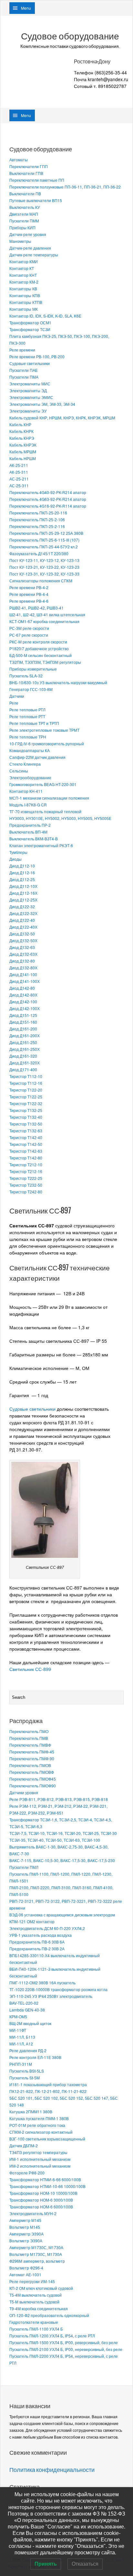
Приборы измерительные (33, 669)
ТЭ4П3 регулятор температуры (38, 2152)
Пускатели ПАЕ (24, 370)
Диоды (15, 859)
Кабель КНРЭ (22, 438)
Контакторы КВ (23, 289)
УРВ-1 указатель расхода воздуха (41, 1935)
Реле (14, 703)
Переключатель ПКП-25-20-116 (38, 513)
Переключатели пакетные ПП (37, 180)
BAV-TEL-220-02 (24, 2003)
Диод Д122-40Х (23, 927)
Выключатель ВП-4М (28, 832)
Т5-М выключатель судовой (34, 2302)
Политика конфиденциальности (52, 2470)
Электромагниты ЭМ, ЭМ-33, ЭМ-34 (42, 404)
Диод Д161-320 (23, 1056)
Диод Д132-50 (22, 934)
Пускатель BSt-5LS (27, 2071)
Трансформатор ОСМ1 (30, 323)
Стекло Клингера (25, 764)
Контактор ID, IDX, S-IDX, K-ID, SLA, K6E (45, 316)
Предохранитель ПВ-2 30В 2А (37, 1949)
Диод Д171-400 (23, 1069)
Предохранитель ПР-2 (30, 825)
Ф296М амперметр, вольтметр (37, 2261)
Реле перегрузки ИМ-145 (32, 2281)
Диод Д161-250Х (25, 1049)
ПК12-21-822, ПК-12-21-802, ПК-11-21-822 (48, 2091)
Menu (26, 8)
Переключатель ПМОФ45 (33, 1779)
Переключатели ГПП (29, 166)
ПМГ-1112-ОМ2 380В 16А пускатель (42, 1983)
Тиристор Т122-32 (26, 1103)
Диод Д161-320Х (25, 1063)
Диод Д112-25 (22, 879)
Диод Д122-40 (22, 920)
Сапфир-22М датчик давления (37, 757)
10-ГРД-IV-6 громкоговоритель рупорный (47, 744)
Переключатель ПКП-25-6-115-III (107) (44, 540)
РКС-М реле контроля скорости (38, 642)
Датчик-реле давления (30, 248)
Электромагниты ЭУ (28, 411)
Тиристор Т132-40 (26, 1117)
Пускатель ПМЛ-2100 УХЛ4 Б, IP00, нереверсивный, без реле (66, 2349)
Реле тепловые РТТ (27, 716)
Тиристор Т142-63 (26, 1151)
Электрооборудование (30, 777)
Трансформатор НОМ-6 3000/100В (41, 2200)
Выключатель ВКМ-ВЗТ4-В (34, 839)
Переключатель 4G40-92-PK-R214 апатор (48, 492)
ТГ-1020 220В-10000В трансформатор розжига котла (58, 1989)
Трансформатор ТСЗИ (30, 329)
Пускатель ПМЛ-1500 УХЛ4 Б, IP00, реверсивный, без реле (64, 2342)
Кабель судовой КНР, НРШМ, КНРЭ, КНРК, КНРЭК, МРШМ (62, 418)
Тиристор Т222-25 (26, 1178)
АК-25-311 (19, 472)
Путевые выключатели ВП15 (36, 200)
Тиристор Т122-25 (26, 1097)
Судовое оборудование (70, 36)
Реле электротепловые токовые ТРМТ (44, 730)
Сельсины (19, 771)
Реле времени (22, 350)
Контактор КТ (22, 268)
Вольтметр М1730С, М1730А (36, 2254)
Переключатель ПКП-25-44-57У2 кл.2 (44, 547)
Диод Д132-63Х (23, 954)
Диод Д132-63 (22, 947)
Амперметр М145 (25, 2220)
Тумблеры (18, 852)
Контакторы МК (24, 309)
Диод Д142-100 (23, 1002)
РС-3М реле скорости (29, 628)
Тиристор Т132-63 (26, 1131)
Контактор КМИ (24, 261)
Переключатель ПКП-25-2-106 (37, 519)
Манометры (20, 241)
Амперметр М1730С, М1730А (36, 2247)
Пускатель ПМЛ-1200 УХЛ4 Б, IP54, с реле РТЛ (52, 2336)
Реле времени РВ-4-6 (29, 601)
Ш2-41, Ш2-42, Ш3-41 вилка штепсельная (47, 614)
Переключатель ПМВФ (30, 1745)
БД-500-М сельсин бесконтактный (41, 655)
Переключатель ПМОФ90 (33, 1786)
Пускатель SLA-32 (26, 676)
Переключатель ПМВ (29, 1738)
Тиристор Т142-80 (26, 1158)
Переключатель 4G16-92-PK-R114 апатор (48, 506)
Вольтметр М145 (25, 2227)
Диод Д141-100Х (25, 981)
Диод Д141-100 (23, 974)
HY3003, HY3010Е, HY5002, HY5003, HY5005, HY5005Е (60, 818)
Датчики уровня (24, 1792)
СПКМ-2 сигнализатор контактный (41, 2132)
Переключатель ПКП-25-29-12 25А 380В (46, 533)
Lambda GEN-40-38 (27, 2010)
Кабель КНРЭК (23, 445)
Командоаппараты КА (30, 750)
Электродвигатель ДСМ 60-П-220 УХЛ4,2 (47, 1928)
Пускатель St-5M (25, 2078)
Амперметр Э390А (26, 2234)
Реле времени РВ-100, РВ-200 (37, 356)
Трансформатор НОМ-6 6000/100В (41, 2207)
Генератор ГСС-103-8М (31, 689)
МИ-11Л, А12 (21, 2044)
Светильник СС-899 (30, 1669)
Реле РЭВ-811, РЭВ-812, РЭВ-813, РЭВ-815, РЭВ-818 (59, 1799)
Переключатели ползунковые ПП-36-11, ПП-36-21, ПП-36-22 (65, 187)
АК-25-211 (19, 465)
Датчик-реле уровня (28, 234)
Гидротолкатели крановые (34, 2322)
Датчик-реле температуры (34, 255)
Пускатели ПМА (24, 377)
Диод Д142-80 (22, 988)
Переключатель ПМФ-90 (32, 1758)
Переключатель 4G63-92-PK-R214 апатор (48, 499)
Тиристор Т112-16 (26, 1083)
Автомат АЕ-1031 (25, 2274)
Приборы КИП (22, 227)
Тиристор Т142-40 (26, 1137)
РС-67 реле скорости (29, 635)
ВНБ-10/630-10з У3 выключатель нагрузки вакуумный (58, 682)
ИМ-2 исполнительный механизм (40, 2166)
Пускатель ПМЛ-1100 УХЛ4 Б (36, 2329)
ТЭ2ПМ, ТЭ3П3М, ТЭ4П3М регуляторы (45, 662)
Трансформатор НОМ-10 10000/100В (43, 2193)
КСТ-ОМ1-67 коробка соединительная (44, 621)
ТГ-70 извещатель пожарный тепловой (45, 811)
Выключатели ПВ (25, 194)
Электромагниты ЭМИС (31, 397)
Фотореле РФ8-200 (27, 2173)
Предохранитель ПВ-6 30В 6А (37, 1942)
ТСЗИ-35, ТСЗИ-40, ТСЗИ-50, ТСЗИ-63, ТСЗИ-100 (55, 1840)
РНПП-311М (21, 2064)
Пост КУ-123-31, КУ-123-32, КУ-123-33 (44, 574)
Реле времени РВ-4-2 (29, 587)
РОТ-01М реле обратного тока (37, 2125)
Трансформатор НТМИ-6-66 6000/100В (45, 2179)
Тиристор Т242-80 (26, 1192)
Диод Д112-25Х (23, 900)
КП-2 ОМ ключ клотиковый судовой (41, 2288)
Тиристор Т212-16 (26, 1171)
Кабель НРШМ (23, 458)
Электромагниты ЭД (28, 390)
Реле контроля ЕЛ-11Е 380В (35, 2057)
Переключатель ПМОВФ (32, 1772)
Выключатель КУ (25, 207)
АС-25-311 (19, 485)
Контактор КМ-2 (24, 282)
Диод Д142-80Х (23, 995)
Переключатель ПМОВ (30, 1765)
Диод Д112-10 (22, 866)
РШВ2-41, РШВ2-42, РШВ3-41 (36, 608)
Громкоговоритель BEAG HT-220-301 (43, 784)
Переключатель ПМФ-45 (32, 1752)
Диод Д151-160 (23, 1022)
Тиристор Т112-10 (26, 1076)
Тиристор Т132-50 (26, 1124)
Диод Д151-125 (23, 1015)
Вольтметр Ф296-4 (26, 2268)
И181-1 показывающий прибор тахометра (48, 2084)
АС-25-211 (19, 479)
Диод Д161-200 (23, 1029)
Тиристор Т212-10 (26, 1164)
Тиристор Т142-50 (26, 1144)
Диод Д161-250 (23, 1042)
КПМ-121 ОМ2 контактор (32, 1921)
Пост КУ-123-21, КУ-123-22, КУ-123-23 (44, 567)
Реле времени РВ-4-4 (29, 594)
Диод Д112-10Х (23, 886)
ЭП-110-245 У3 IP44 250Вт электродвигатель (51, 1996)
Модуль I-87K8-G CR (28, 805)
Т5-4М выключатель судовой (36, 2295)
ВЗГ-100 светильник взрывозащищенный (47, 2139)
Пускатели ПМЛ (24, 1867)
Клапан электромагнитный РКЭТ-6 (41, 845)
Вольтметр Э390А (26, 2241)
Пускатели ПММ (24, 221)
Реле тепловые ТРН (28, 737)
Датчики (17, 696)
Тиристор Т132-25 (26, 1110)
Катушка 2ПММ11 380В (31, 2112)
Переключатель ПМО (29, 1731)
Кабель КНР (20, 424)
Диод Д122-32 (22, 906)
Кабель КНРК (21, 431)
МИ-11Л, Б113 (22, 2037)
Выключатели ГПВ (26, 173)
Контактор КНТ (23, 275)
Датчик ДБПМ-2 (24, 2145)
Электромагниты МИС (30, 384)
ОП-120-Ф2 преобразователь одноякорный (49, 2315)
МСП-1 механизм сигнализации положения (49, 798)
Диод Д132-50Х (23, 940)
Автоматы (19, 160)
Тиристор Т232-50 (26, 1185)
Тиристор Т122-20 (26, 1090)
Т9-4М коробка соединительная (39, 2308)
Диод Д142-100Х (25, 1008)
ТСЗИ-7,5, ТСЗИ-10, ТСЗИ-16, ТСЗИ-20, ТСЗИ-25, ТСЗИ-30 (63, 1833)
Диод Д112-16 (22, 873)
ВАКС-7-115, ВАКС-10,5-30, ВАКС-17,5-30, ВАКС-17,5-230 (62, 1860)
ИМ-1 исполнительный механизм (40, 2159)
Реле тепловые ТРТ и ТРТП (34, 723)
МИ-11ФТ (18, 2030)
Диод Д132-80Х (23, 968)
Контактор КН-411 (26, 791)
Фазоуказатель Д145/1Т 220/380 (39, 553)
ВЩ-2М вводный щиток (30, 2023)
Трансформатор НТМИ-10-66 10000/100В (47, 2186)
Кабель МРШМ (23, 452)
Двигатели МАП (24, 214)
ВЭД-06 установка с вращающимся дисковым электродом (62, 1915)
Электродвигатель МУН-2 (33, 2213)
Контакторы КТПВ (26, 302)
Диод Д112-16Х (23, 893)
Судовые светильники (30, 363)
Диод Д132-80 (22, 961)
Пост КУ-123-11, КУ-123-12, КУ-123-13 (44, 560)
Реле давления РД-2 (28, 2050)
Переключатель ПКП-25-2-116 (37, 526)
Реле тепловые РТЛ (27, 710)
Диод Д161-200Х (25, 1035)
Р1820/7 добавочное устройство (39, 648)
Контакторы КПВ (25, 295)
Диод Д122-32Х (23, 913)
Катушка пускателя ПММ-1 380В (39, 2118)
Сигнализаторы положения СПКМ (41, 581)
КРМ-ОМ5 (18, 2016)
